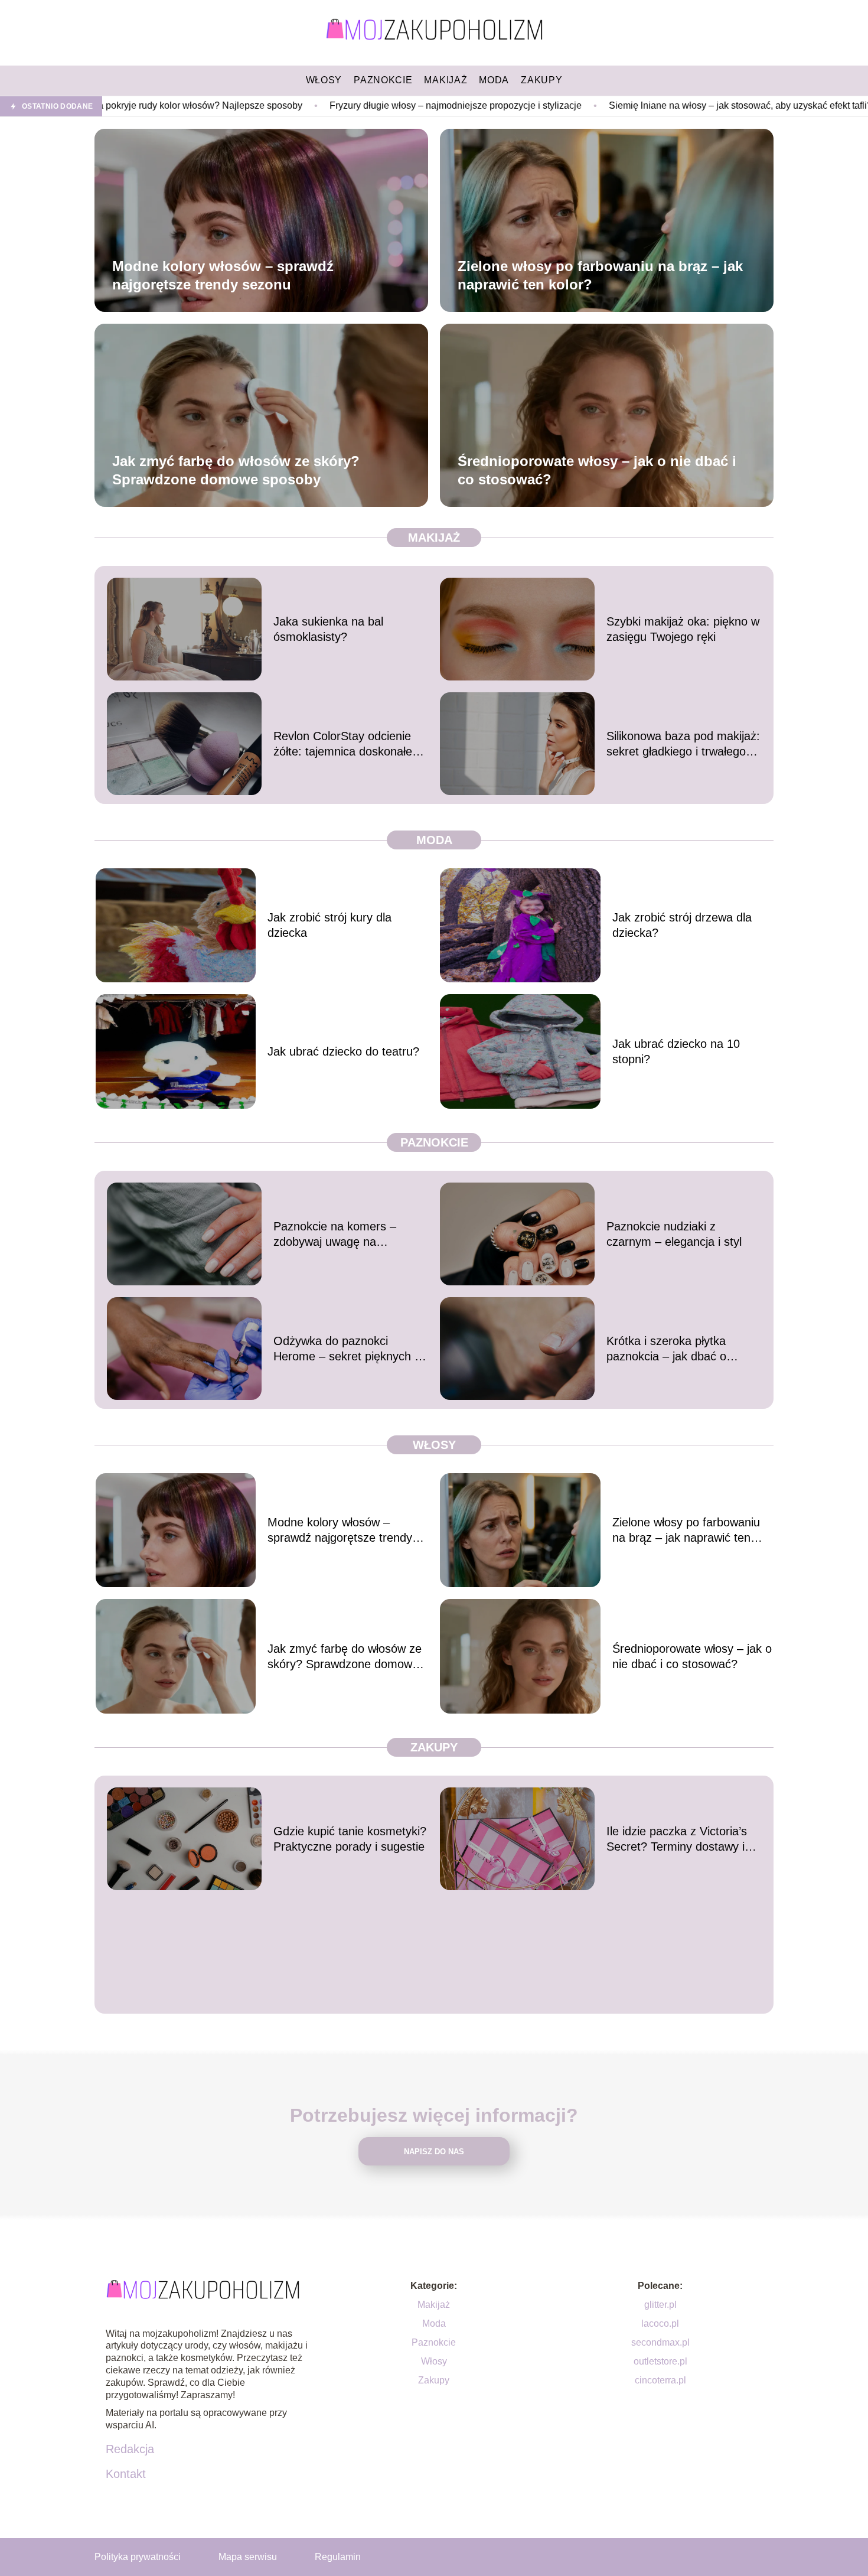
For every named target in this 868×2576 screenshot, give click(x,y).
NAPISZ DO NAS (434, 2152)
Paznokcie (434, 1142)
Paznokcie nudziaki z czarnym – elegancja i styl (674, 1234)
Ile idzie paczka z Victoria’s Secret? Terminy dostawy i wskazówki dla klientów (677, 1839)
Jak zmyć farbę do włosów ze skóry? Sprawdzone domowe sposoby (236, 470)
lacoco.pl (660, 2323)
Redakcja (130, 2449)
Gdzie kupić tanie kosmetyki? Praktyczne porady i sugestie (350, 1839)
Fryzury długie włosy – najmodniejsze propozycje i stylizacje (315, 105)
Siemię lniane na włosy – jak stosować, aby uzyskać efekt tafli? (600, 105)
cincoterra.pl (660, 2380)
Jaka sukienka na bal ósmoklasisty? (328, 629)
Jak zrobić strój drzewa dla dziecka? (682, 925)
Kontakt (126, 2474)
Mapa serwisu (248, 2557)
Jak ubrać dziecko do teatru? (343, 1051)
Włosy (434, 1445)
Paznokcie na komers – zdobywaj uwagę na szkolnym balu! (335, 1235)
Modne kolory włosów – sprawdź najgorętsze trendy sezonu (223, 275)
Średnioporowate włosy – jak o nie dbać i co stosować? (597, 470)
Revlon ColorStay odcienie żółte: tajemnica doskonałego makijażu (349, 744)
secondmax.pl (660, 2342)
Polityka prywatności (138, 2557)
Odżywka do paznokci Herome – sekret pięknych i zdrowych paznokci (345, 1349)
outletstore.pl (660, 2361)
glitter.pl (660, 2305)
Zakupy (434, 1747)
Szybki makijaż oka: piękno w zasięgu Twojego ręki (683, 629)
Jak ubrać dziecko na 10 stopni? (676, 1051)
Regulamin (338, 2557)
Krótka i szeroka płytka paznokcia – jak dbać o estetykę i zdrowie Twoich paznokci (673, 1349)
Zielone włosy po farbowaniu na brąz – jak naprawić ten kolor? (600, 275)
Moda (434, 840)
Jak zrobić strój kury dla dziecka (329, 925)
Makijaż (434, 538)
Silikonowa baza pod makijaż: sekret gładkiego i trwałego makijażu (683, 744)
